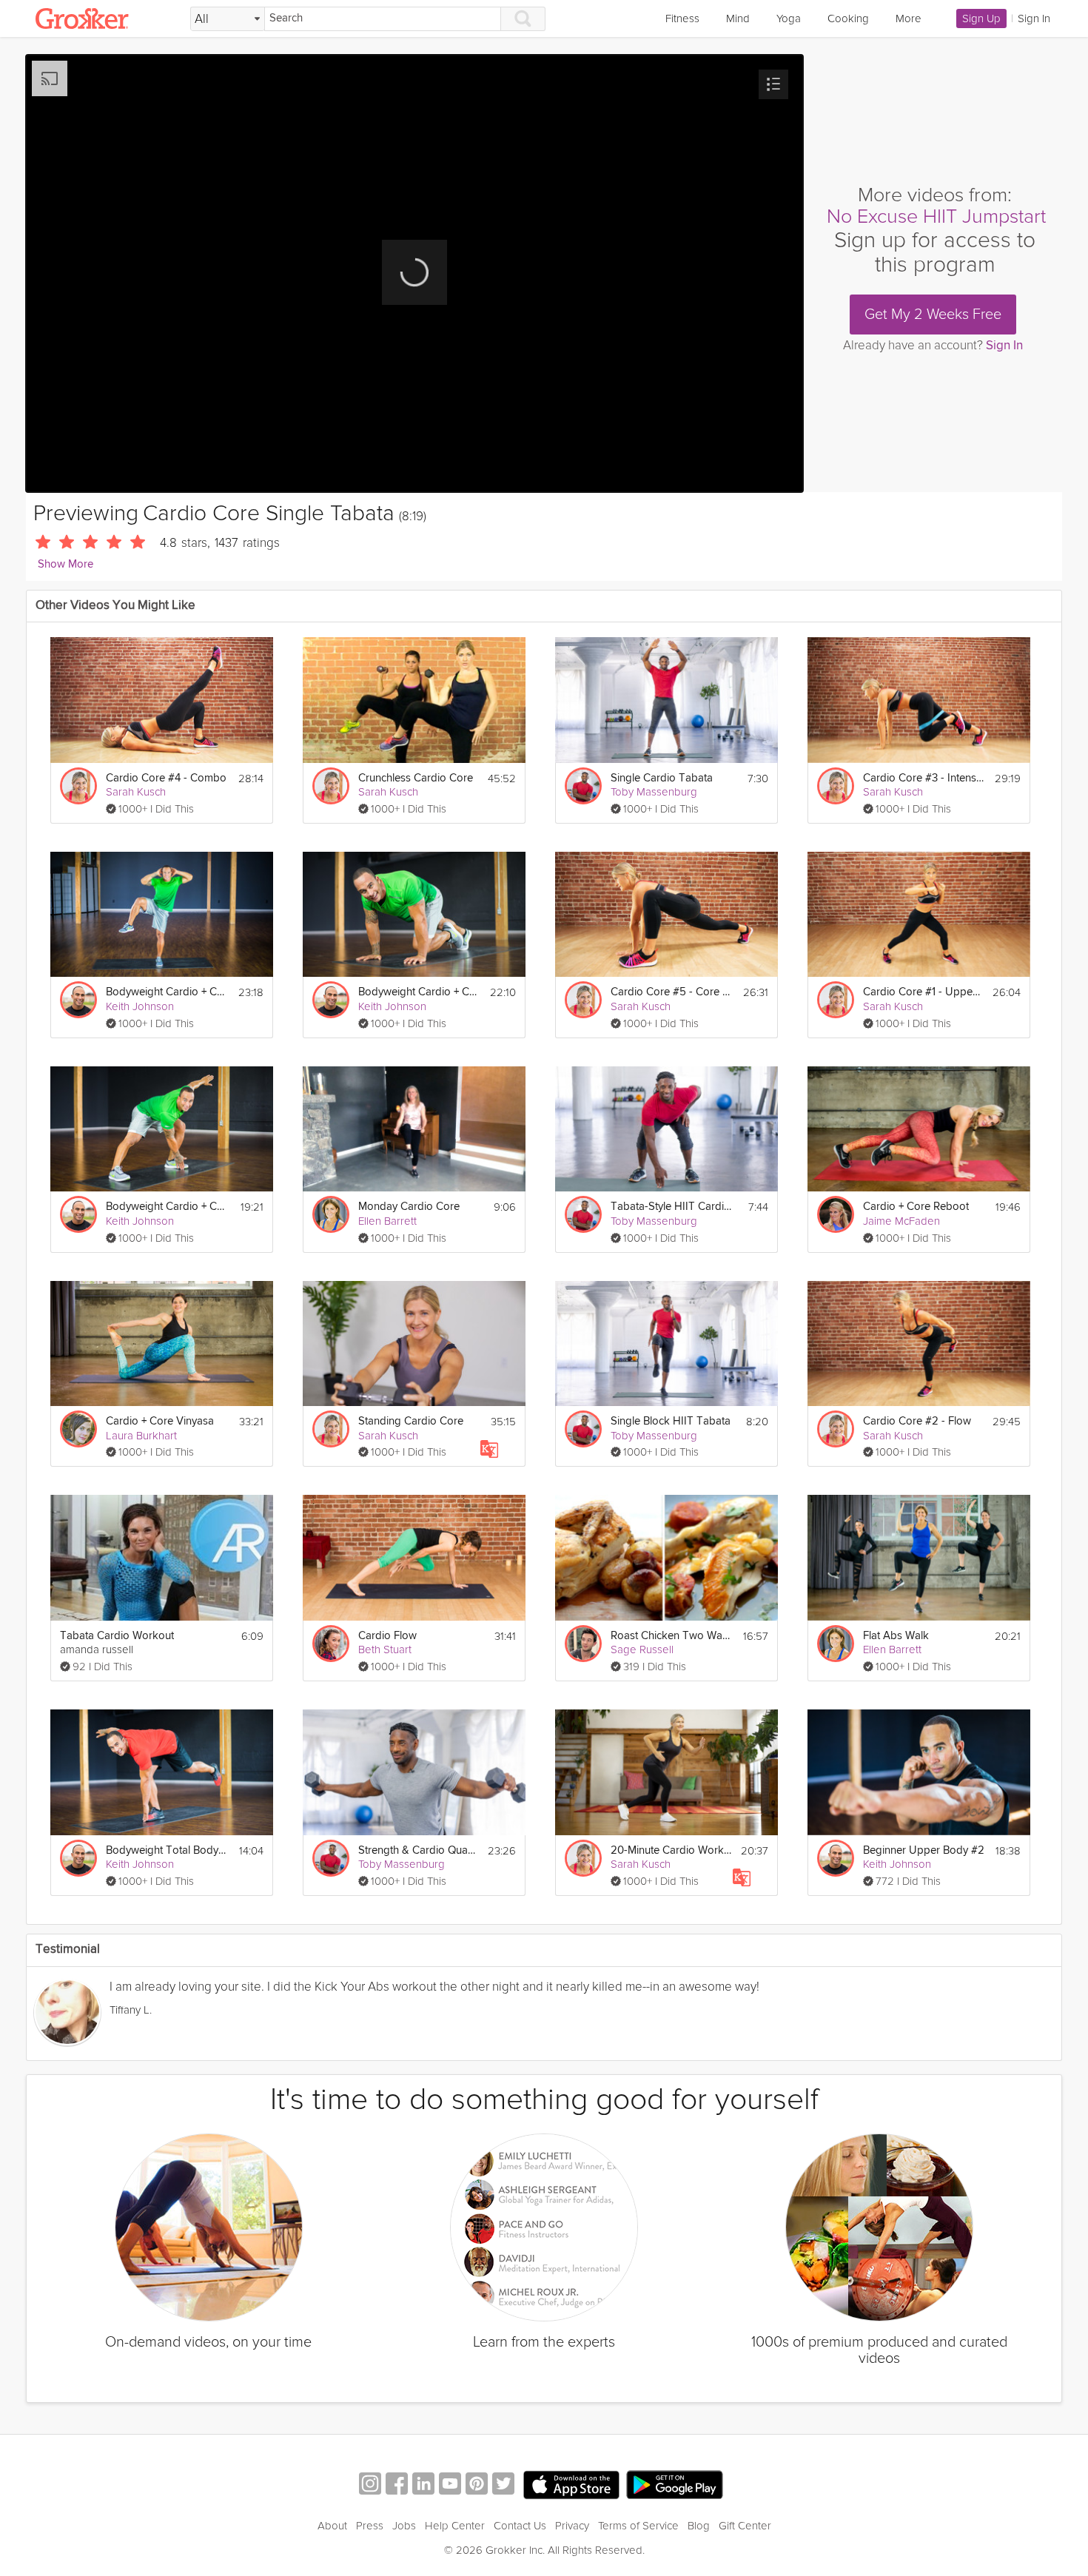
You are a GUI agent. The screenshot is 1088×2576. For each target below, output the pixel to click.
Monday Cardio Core (409, 1207)
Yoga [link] (789, 19)
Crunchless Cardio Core (416, 778)
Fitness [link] (682, 19)
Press (370, 2526)
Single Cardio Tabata (662, 778)
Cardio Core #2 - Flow (917, 1421)
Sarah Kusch (136, 792)
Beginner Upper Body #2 (924, 1850)
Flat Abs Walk (896, 1636)
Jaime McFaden (901, 1221)
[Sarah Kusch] (78, 786)
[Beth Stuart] (331, 1644)
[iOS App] (571, 2485)
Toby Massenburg (654, 792)
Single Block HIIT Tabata (671, 1421)
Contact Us (520, 2526)
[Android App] (675, 2485)
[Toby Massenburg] (583, 786)
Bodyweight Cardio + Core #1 (167, 1207)
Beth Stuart (385, 1649)
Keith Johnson (140, 1006)
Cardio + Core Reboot (916, 1207)
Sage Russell (642, 1649)
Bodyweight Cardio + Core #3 (167, 992)
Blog (699, 2526)
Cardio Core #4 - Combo (166, 778)
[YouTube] (450, 2485)
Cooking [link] (848, 19)
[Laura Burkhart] (78, 1429)
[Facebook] (397, 2485)
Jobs (404, 2526)
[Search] (523, 19)
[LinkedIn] (423, 2485)
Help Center (455, 2526)
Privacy (572, 2526)
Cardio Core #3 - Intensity (924, 778)
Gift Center (745, 2526)
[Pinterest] (477, 2485)
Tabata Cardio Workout (117, 1636)
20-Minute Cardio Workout (671, 1850)
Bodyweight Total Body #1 (167, 1850)
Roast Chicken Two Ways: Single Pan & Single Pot (672, 1636)
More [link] (909, 19)
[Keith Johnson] (78, 1000)
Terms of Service (638, 2526)
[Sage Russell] (583, 1644)
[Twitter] (503, 2485)
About (332, 2526)
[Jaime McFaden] (836, 1214)
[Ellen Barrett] (331, 1214)
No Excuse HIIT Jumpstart (936, 216)
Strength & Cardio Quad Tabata (419, 1850)
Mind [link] (738, 19)
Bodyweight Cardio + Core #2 (419, 992)
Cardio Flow (387, 1636)
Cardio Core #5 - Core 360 (672, 992)
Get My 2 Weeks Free (933, 315)
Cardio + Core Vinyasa (160, 1421)
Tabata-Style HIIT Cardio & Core (672, 1207)
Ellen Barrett (387, 1221)
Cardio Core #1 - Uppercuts (923, 992)
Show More (66, 564)
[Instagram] (370, 2485)
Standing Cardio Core (411, 1421)
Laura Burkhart (141, 1436)
